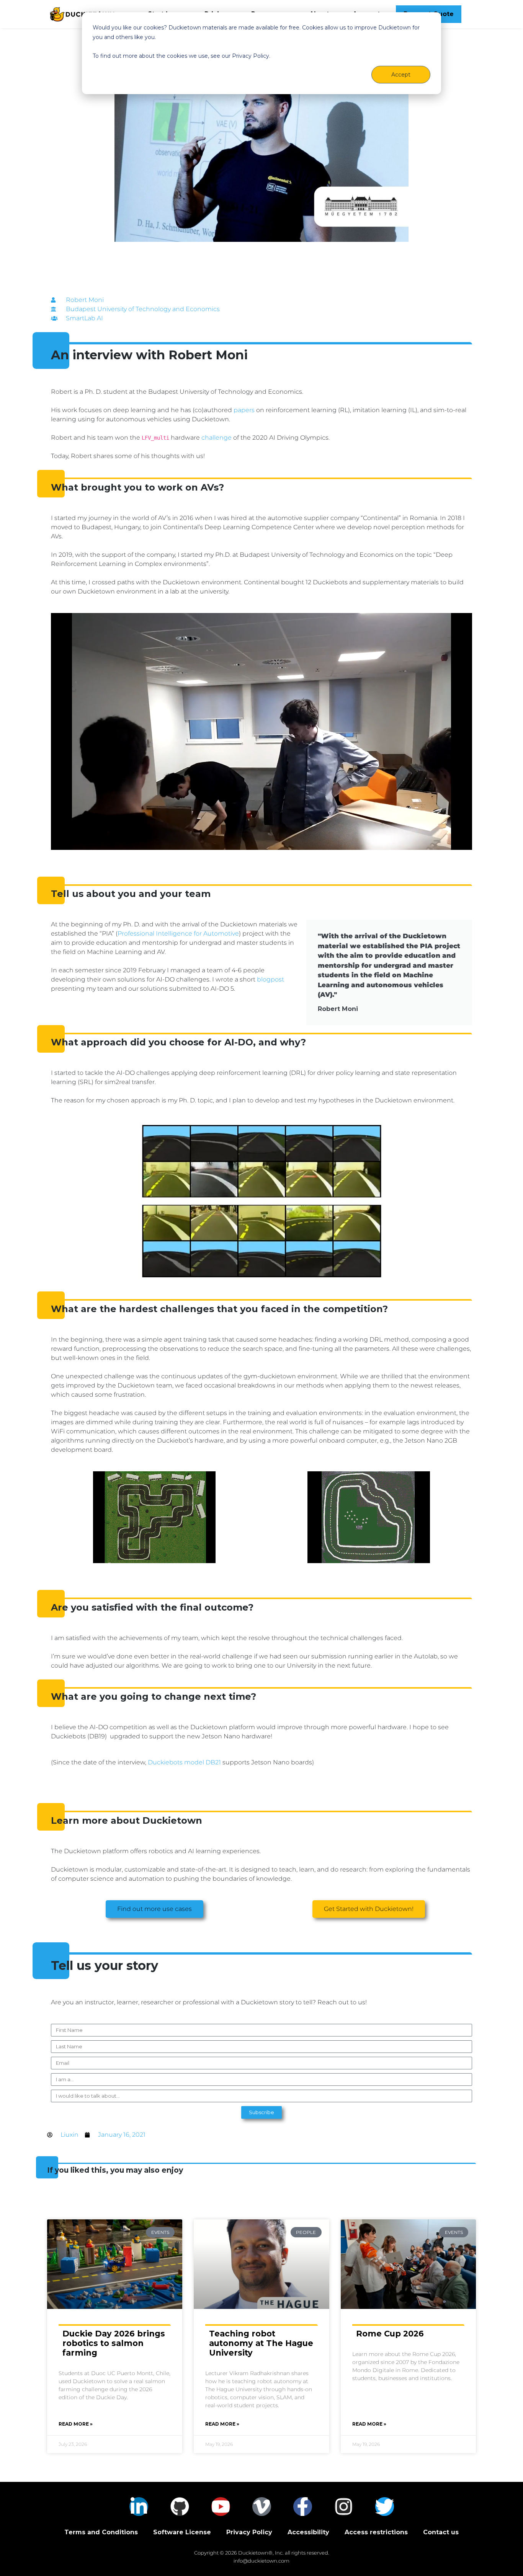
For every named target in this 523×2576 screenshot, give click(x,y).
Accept (401, 75)
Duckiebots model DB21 (184, 1762)
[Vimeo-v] (262, 2507)
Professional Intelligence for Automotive (178, 933)
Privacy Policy (249, 2532)
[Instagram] (344, 2507)
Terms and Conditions (101, 2532)
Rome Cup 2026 (390, 2334)
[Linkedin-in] (139, 2507)
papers (244, 410)
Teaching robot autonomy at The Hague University (261, 2343)
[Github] (180, 2507)
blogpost (270, 979)
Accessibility (308, 2532)
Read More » (76, 2424)
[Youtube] (221, 2507)
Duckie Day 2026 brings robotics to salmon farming (114, 2343)
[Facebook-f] (303, 2507)
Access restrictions (376, 2532)
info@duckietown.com (261, 2561)
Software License (182, 2532)
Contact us (441, 2532)
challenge (217, 438)
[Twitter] (385, 2507)
